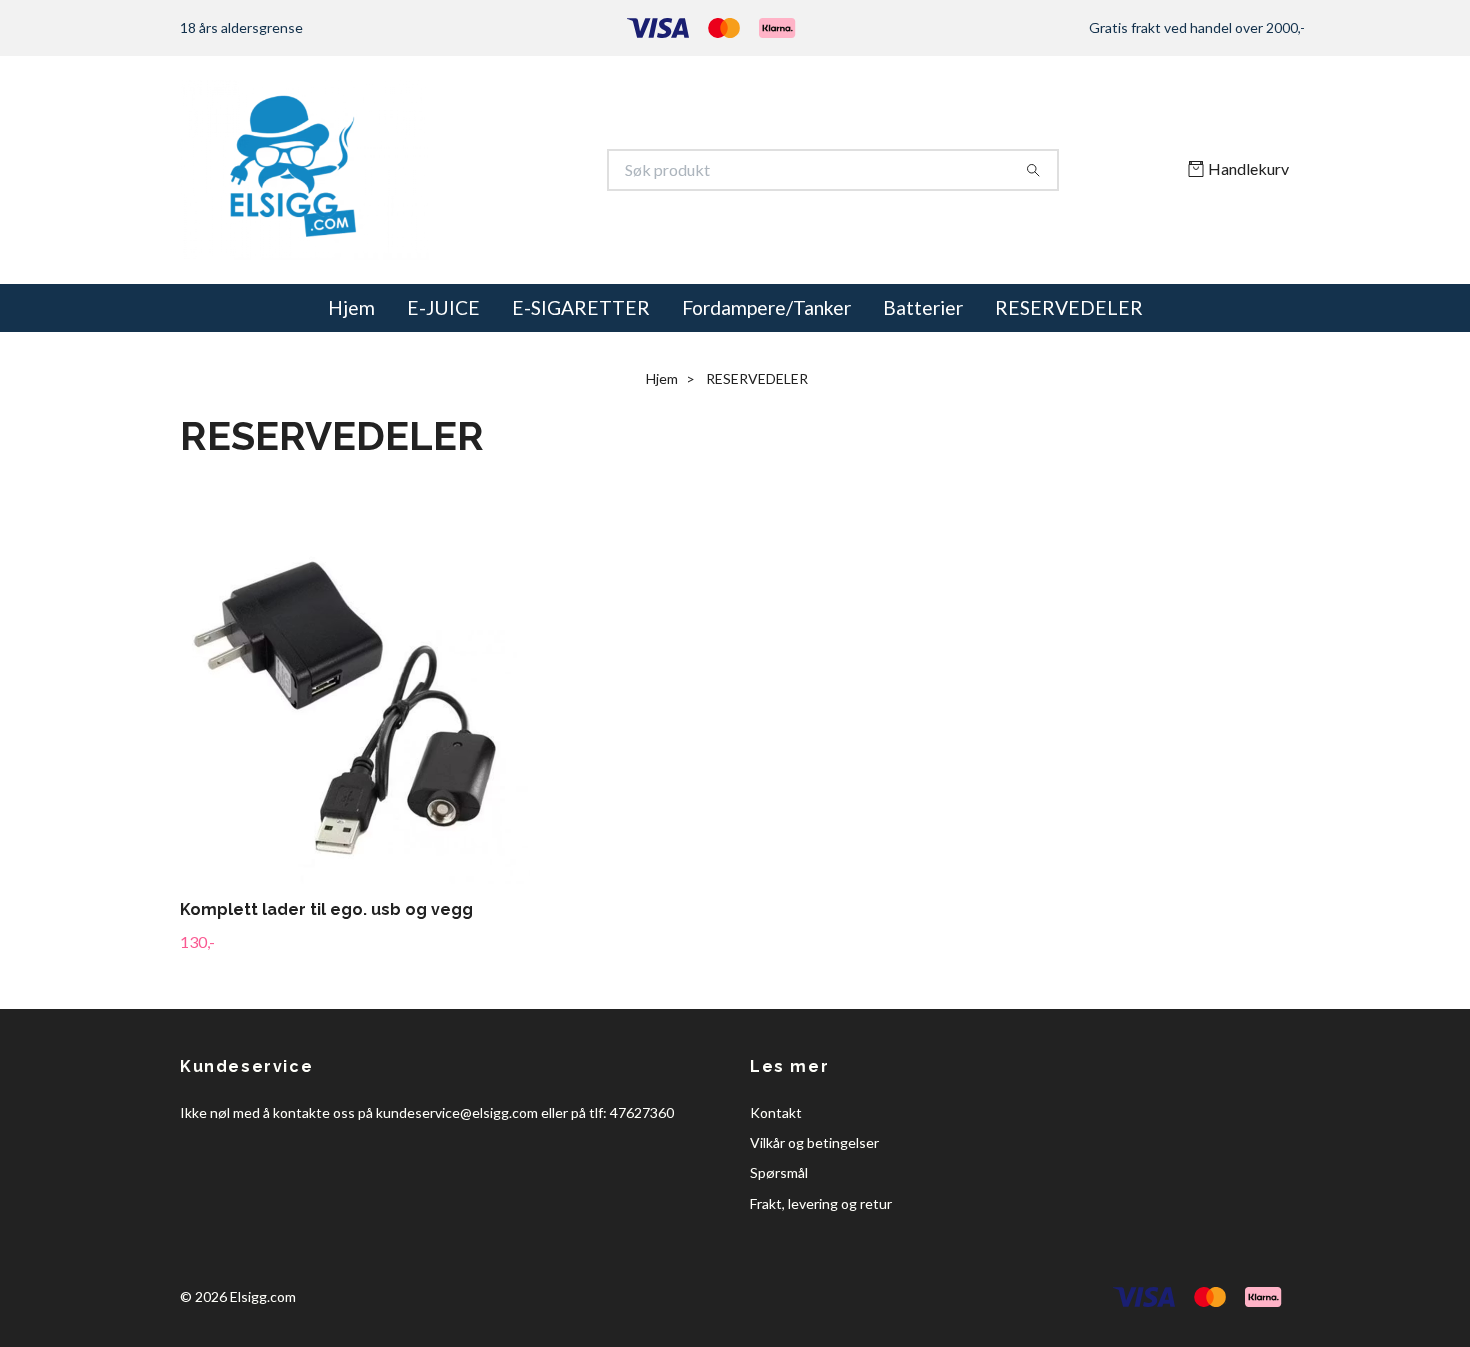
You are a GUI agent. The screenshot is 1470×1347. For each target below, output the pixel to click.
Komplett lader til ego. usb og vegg (326, 909)
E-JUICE (443, 307)
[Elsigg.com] (458, 170)
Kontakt (776, 1112)
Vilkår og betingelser (814, 1142)
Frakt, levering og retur (821, 1203)
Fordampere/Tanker (766, 307)
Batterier (923, 307)
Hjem (351, 307)
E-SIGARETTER (581, 307)
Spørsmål (779, 1172)
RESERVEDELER (1069, 307)
